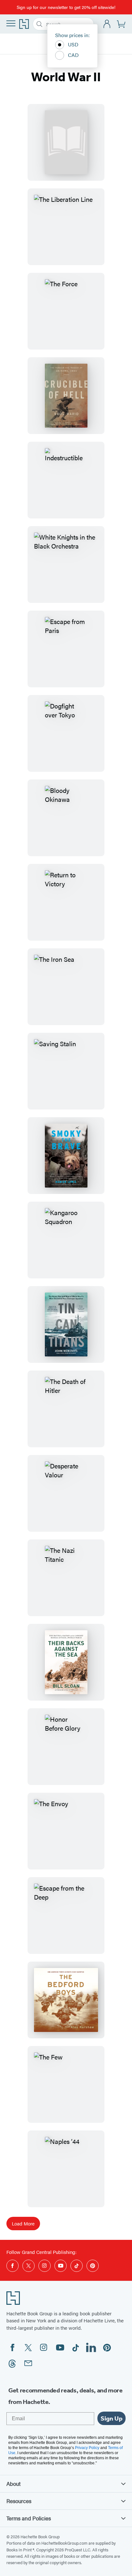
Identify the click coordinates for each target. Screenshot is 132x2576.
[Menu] (11, 23)
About (13, 2484)
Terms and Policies (29, 2518)
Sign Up (111, 2418)
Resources (19, 2501)
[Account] (107, 24)
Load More (23, 2223)
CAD (73, 55)
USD (73, 44)
